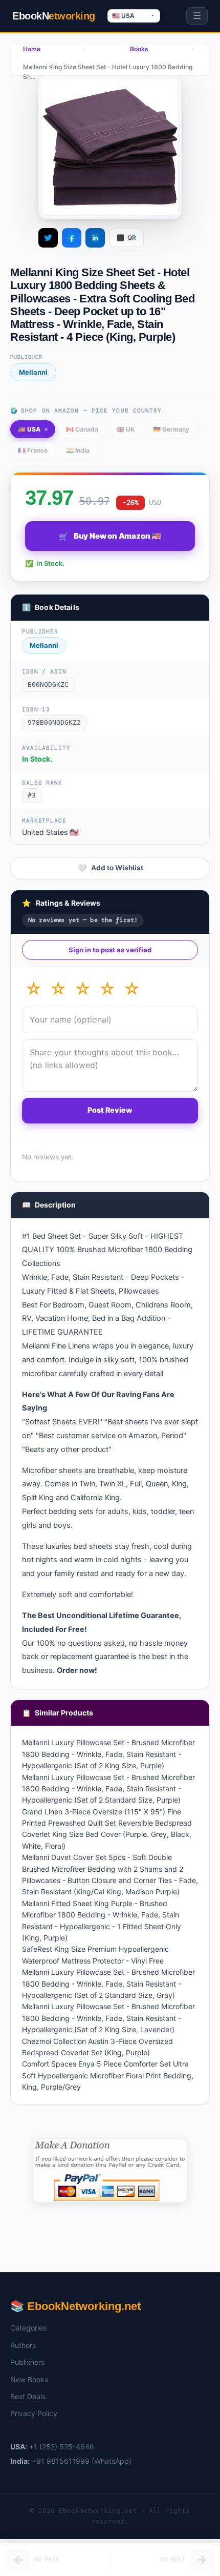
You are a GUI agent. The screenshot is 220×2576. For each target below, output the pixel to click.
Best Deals (28, 2396)
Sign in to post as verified (110, 950)
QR (126, 238)
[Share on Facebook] (72, 238)
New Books (29, 2379)
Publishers (27, 2362)
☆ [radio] (34, 989)
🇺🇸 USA (29, 429)
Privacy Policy (34, 2413)
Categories (28, 2328)
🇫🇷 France (33, 450)
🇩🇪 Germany (171, 429)
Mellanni (33, 372)
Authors (23, 2345)
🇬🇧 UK (126, 429)
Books (139, 49)
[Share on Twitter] (48, 238)
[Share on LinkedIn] (95, 238)
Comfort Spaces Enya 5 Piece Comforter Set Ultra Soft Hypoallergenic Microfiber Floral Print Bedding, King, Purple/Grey (108, 2075)
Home (32, 49)
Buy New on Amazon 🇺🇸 (110, 536)
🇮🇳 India (78, 450)
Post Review (110, 1110)
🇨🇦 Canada (82, 429)
